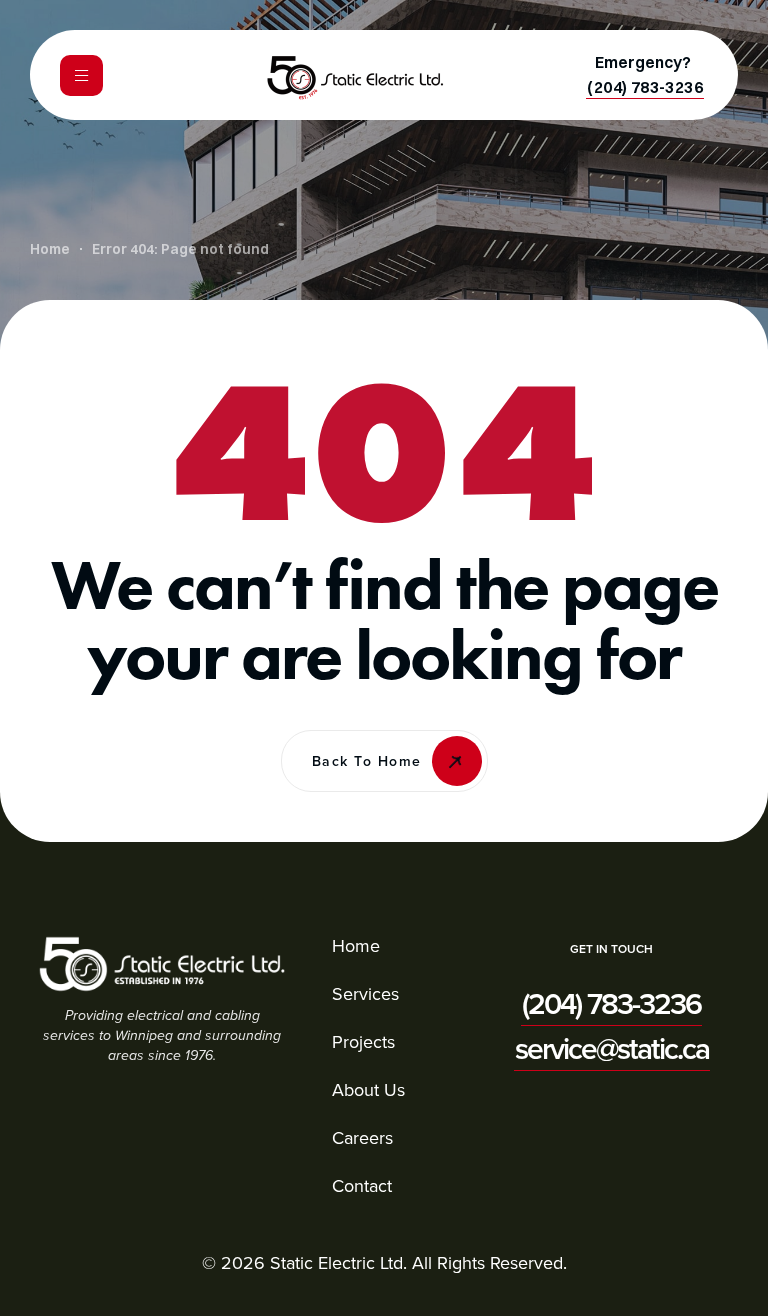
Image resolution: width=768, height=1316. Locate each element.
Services (365, 993)
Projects (363, 1041)
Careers (362, 1137)
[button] (645, 87)
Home (356, 945)
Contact (362, 1185)
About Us (368, 1089)
